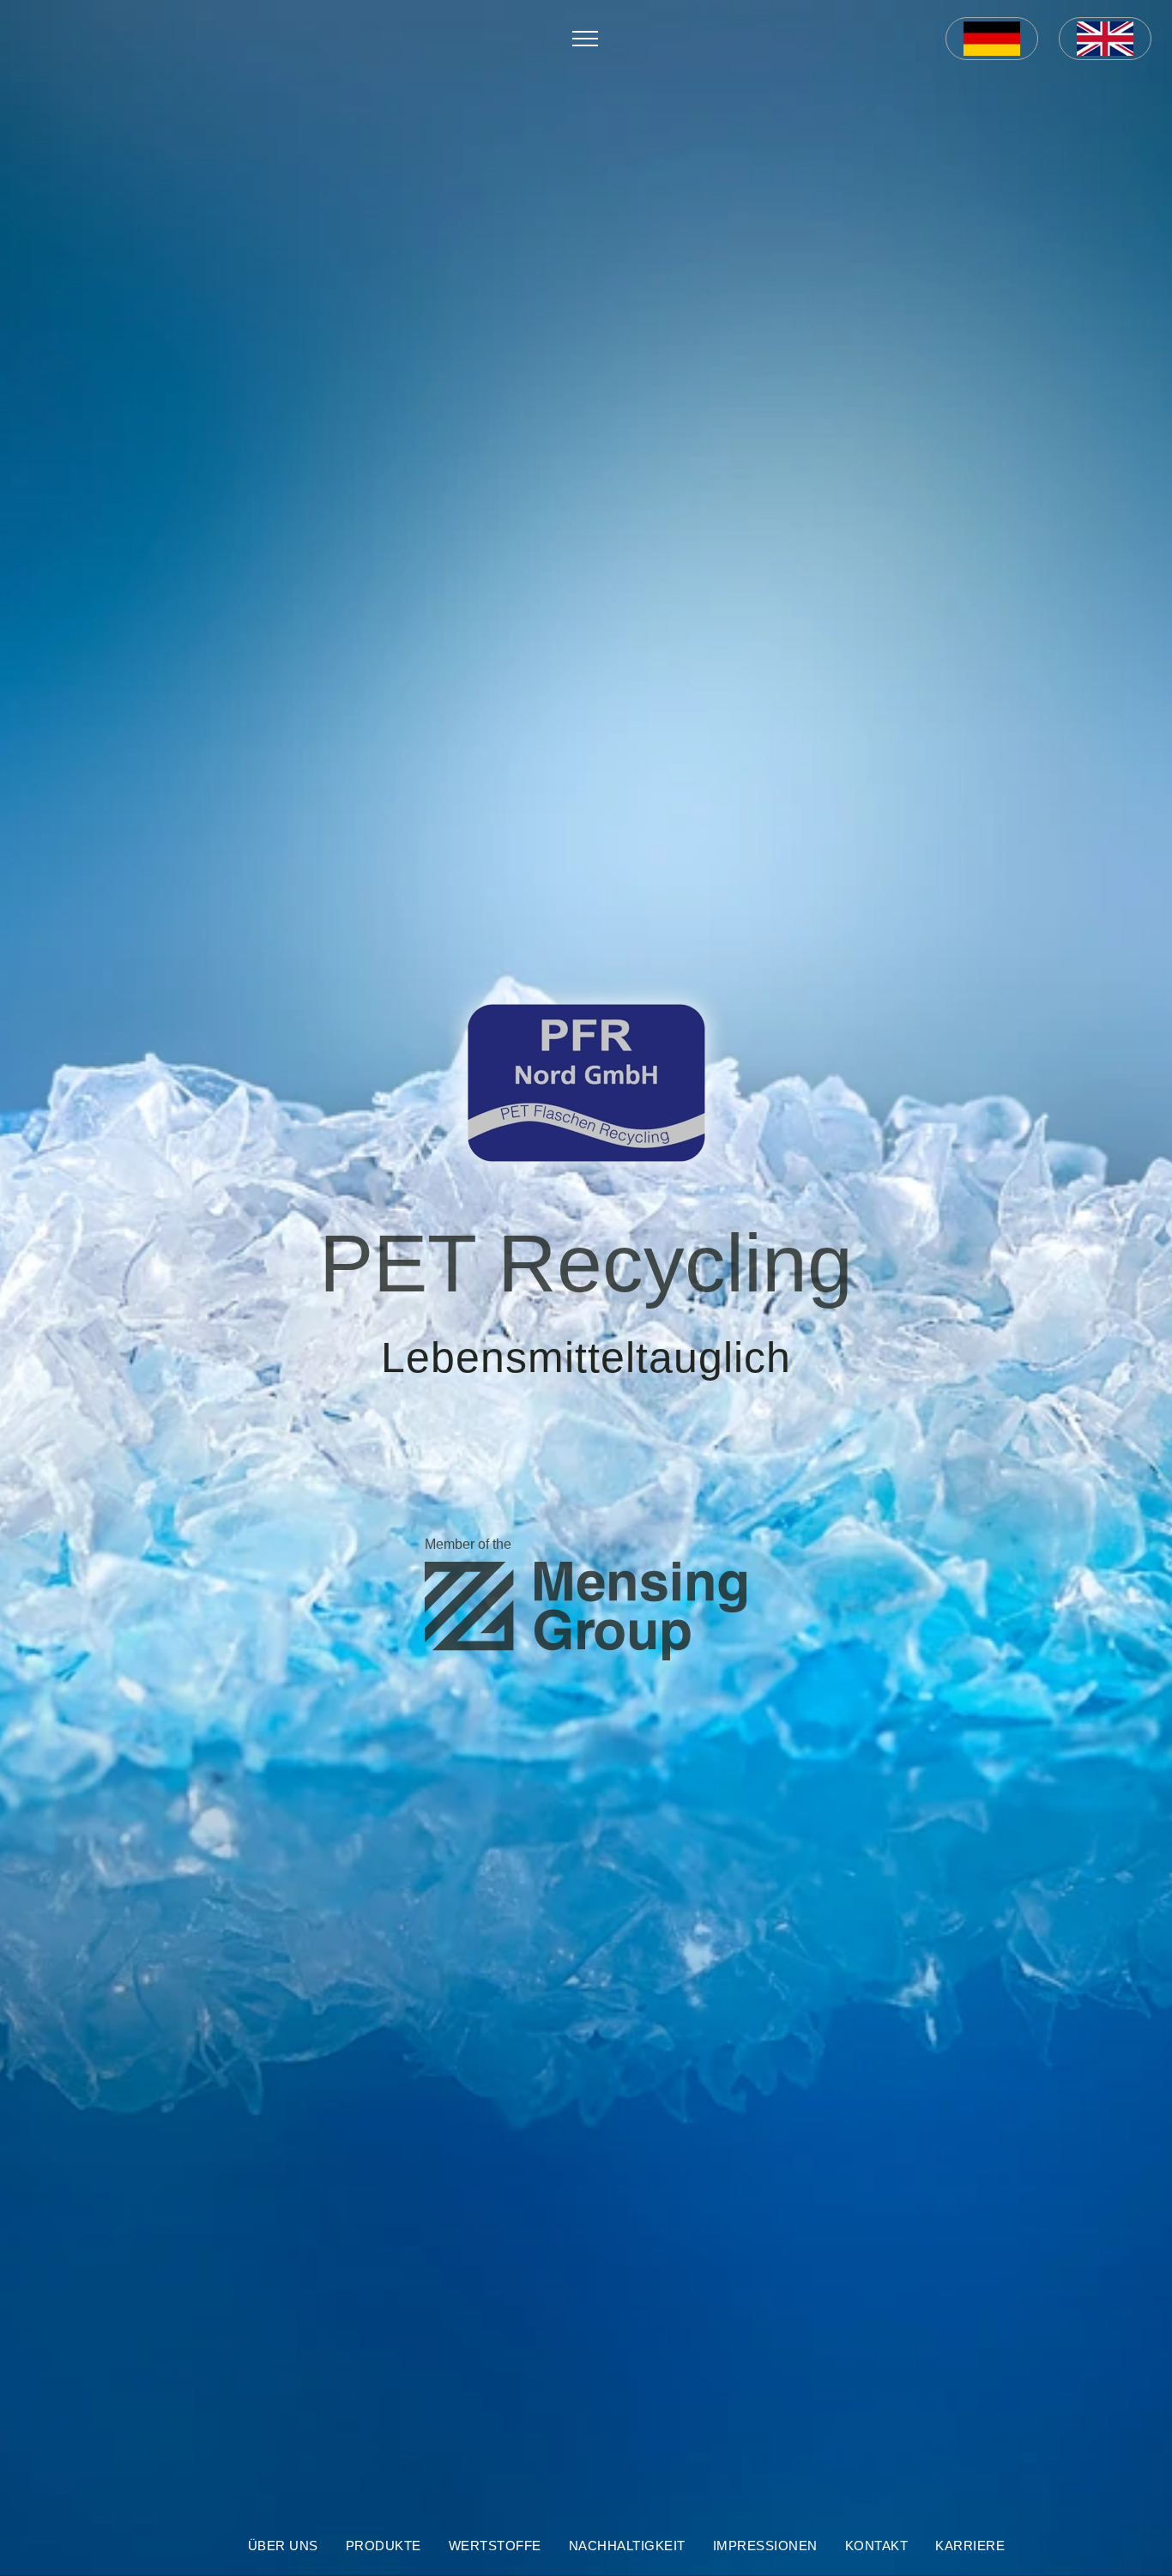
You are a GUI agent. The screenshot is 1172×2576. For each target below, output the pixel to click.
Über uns (283, 2546)
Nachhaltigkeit (627, 2546)
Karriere (970, 2546)
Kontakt (877, 2546)
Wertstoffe (495, 2546)
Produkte (384, 2546)
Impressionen (765, 2546)
